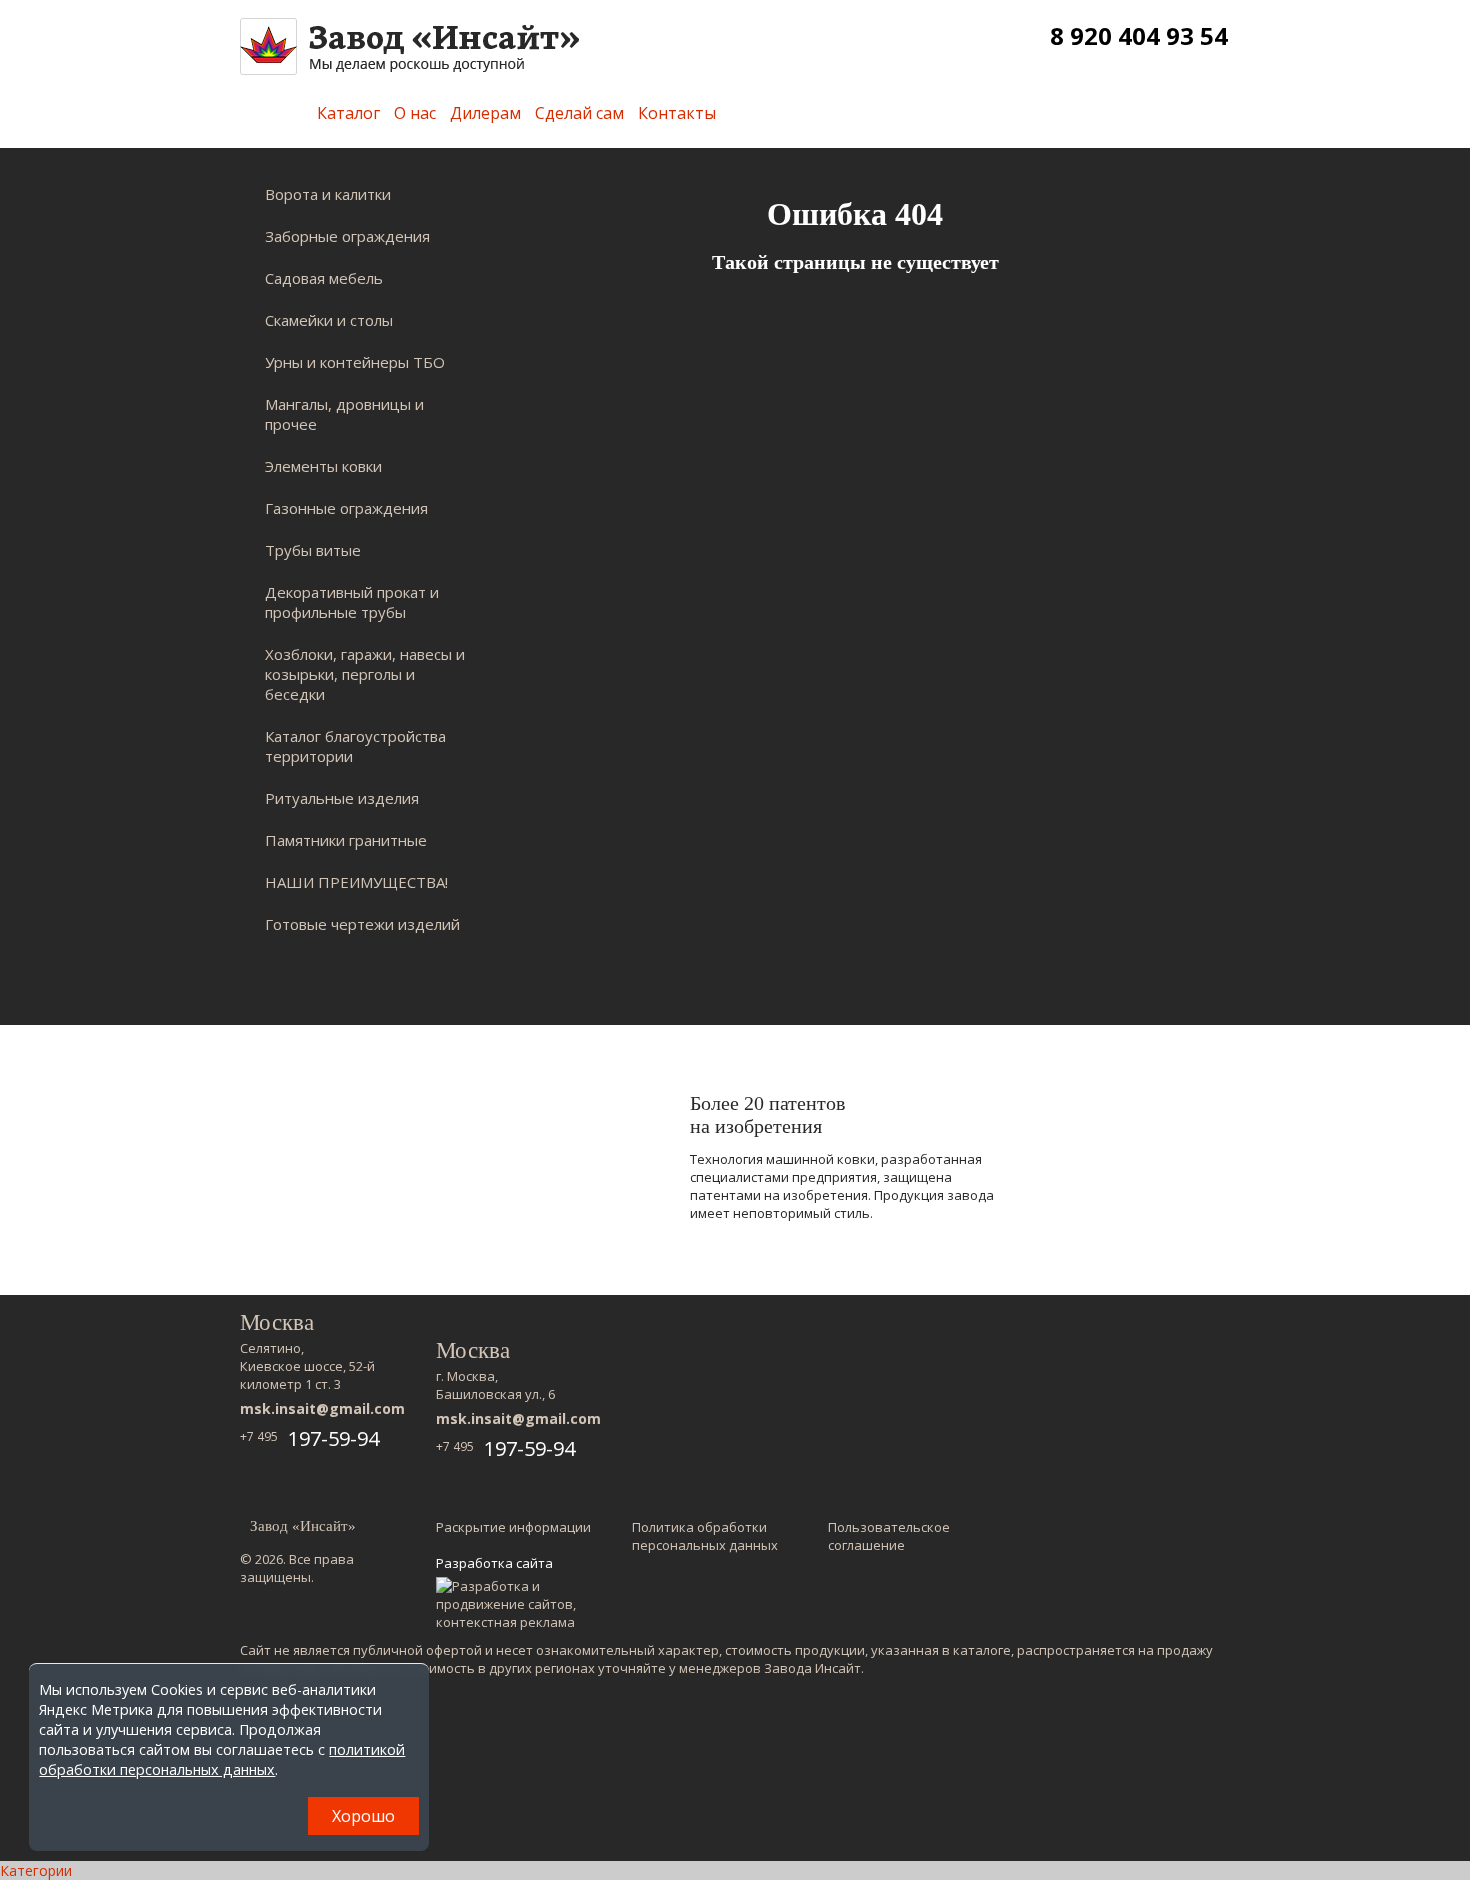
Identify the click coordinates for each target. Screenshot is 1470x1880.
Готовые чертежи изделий (362, 924)
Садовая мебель (324, 278)
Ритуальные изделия (342, 798)
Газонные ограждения (346, 508)
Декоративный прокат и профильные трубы (352, 602)
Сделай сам (579, 113)
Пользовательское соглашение (889, 1536)
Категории (36, 1870)
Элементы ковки (323, 466)
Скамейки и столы (329, 320)
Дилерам (485, 113)
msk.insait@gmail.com (322, 1408)
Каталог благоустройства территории (355, 746)
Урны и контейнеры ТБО (355, 362)
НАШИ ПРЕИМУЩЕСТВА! (356, 882)
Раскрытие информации (513, 1527)
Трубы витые (313, 550)
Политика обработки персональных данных (705, 1536)
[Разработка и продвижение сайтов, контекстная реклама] (515, 1604)
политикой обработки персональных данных (222, 1759)
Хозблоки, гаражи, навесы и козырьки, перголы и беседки (365, 674)
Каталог (348, 113)
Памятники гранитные (346, 840)
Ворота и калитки (328, 194)
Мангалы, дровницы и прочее (344, 414)
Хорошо (363, 1816)
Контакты (677, 113)
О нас (415, 113)
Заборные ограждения (347, 236)
